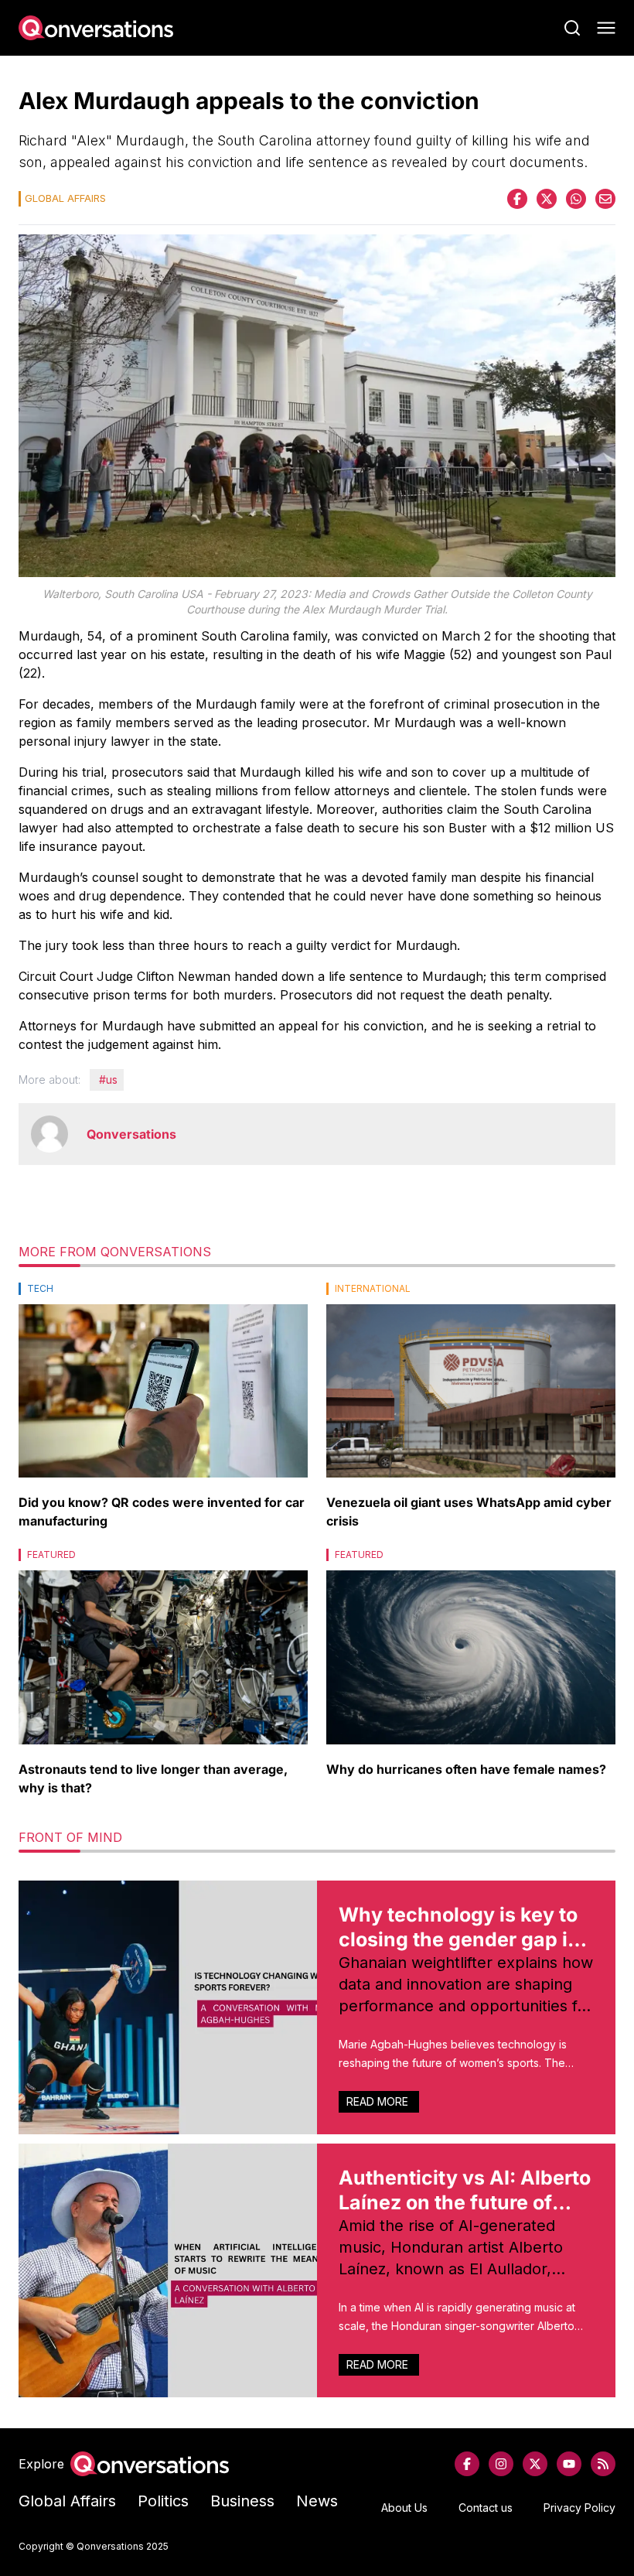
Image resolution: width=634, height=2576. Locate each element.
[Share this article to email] (605, 199)
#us (108, 1080)
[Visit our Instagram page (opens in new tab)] (501, 2464)
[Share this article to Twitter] (547, 199)
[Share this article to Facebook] (517, 199)
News (317, 2501)
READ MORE (379, 2101)
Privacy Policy (579, 2508)
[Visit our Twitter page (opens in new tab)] (535, 2464)
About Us (404, 2508)
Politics (163, 2501)
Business (242, 2501)
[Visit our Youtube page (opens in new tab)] (569, 2464)
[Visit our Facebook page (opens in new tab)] (467, 2464)
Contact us (486, 2508)
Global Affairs (67, 2501)
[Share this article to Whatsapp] (576, 199)
